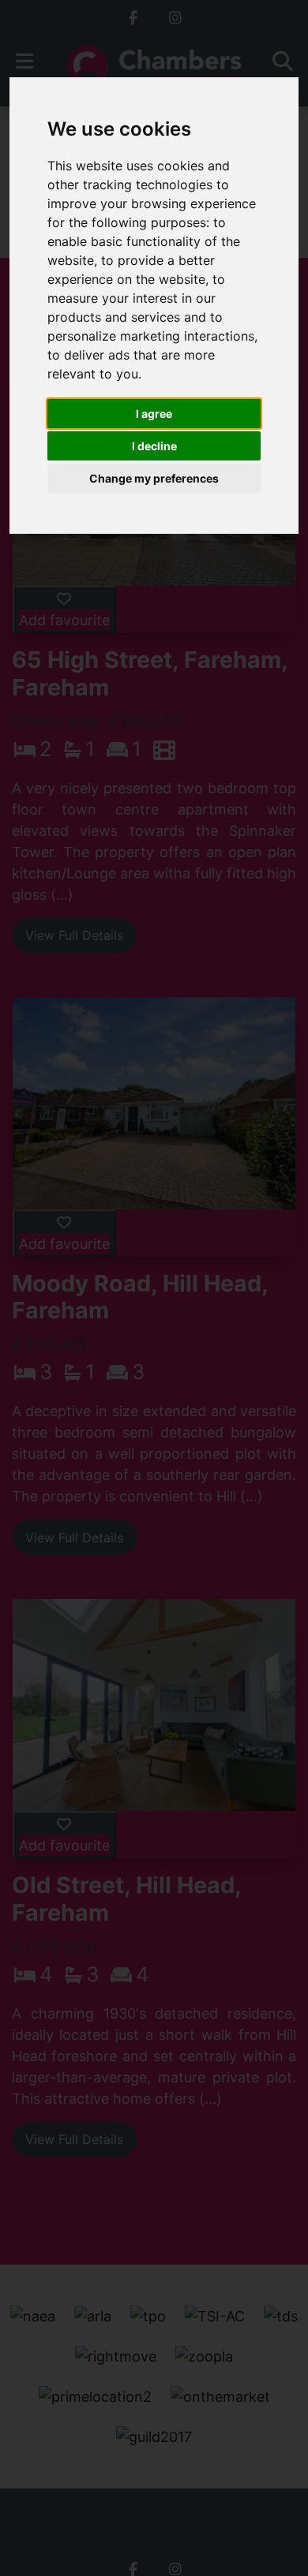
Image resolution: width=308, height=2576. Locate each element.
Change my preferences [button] (154, 478)
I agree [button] (154, 414)
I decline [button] (154, 446)
